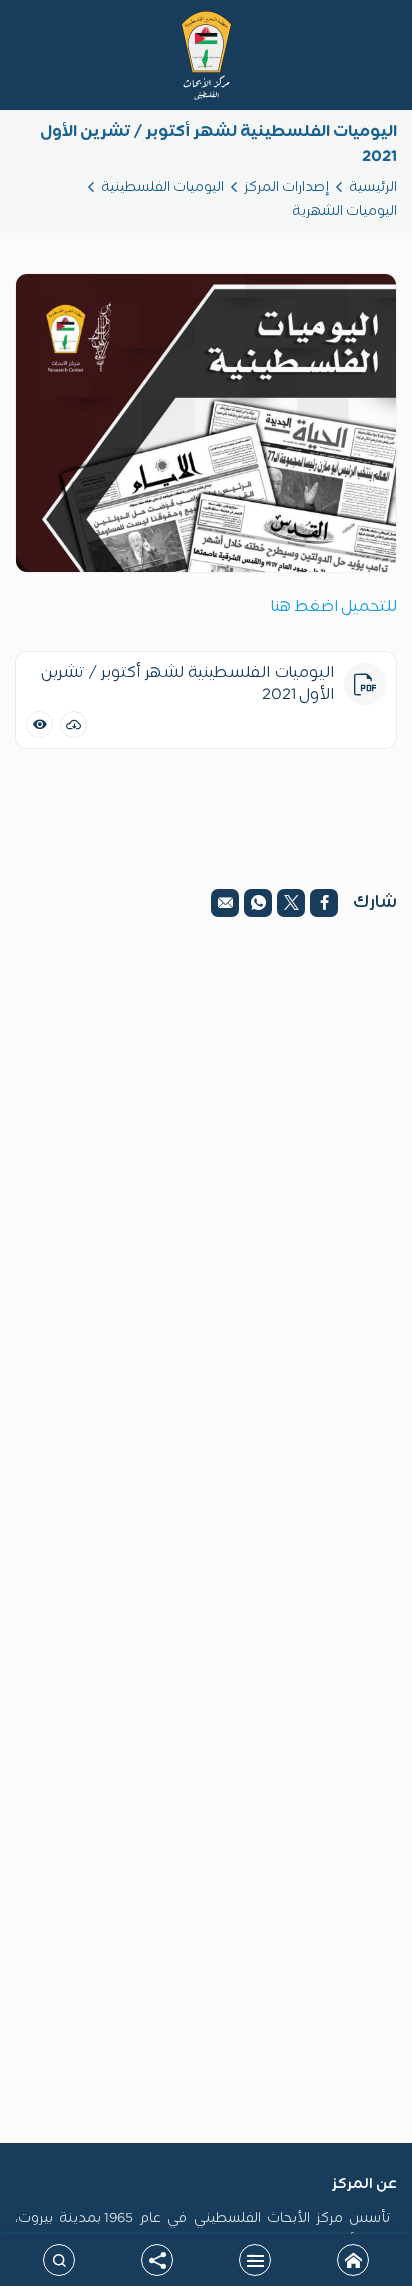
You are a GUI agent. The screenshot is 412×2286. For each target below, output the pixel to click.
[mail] (225, 903)
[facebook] (324, 903)
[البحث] (59, 2260)
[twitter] (291, 903)
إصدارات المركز (286, 187)
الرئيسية (373, 187)
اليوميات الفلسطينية (162, 187)
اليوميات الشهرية (344, 211)
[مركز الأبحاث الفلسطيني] (206, 55)
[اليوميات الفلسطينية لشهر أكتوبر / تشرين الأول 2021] (206, 423)
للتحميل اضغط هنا (334, 607)
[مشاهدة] (39, 724)
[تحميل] (73, 724)
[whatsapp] (258, 903)
